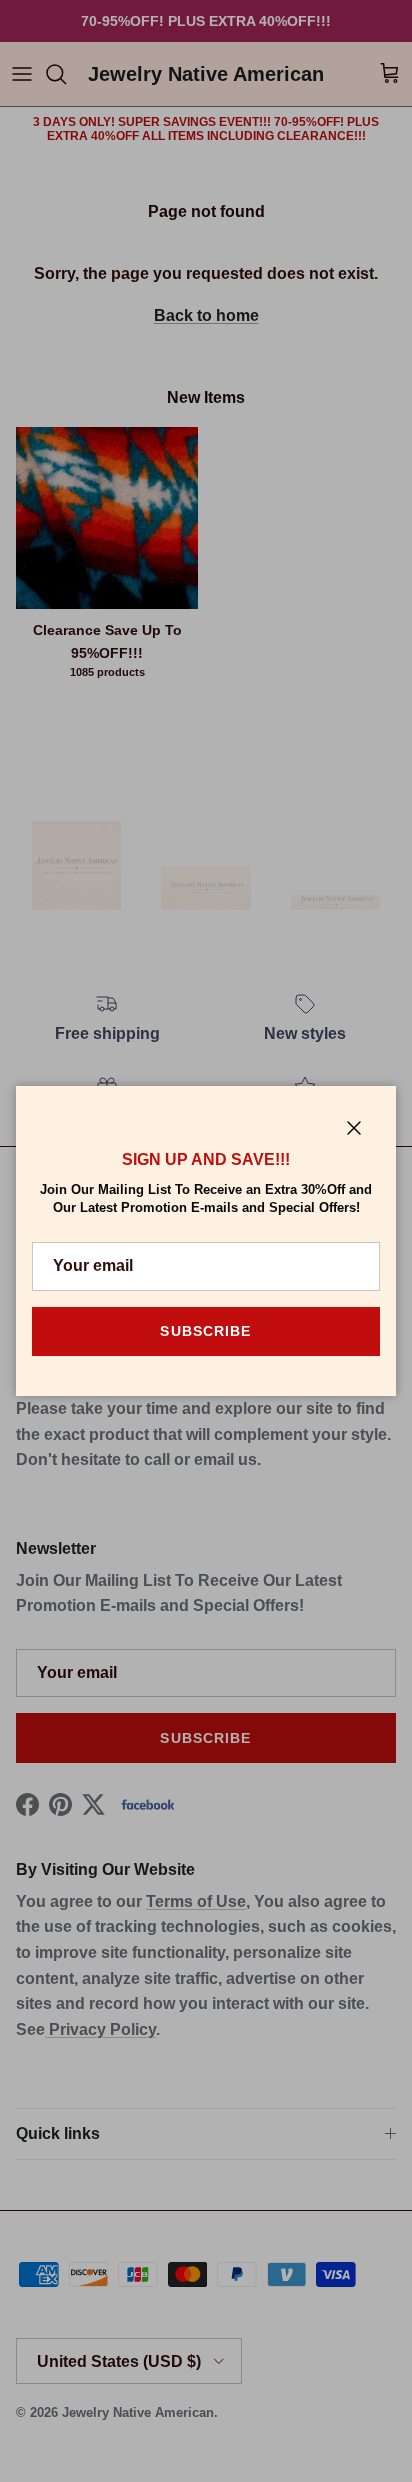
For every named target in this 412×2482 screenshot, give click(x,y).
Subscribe (205, 1331)
